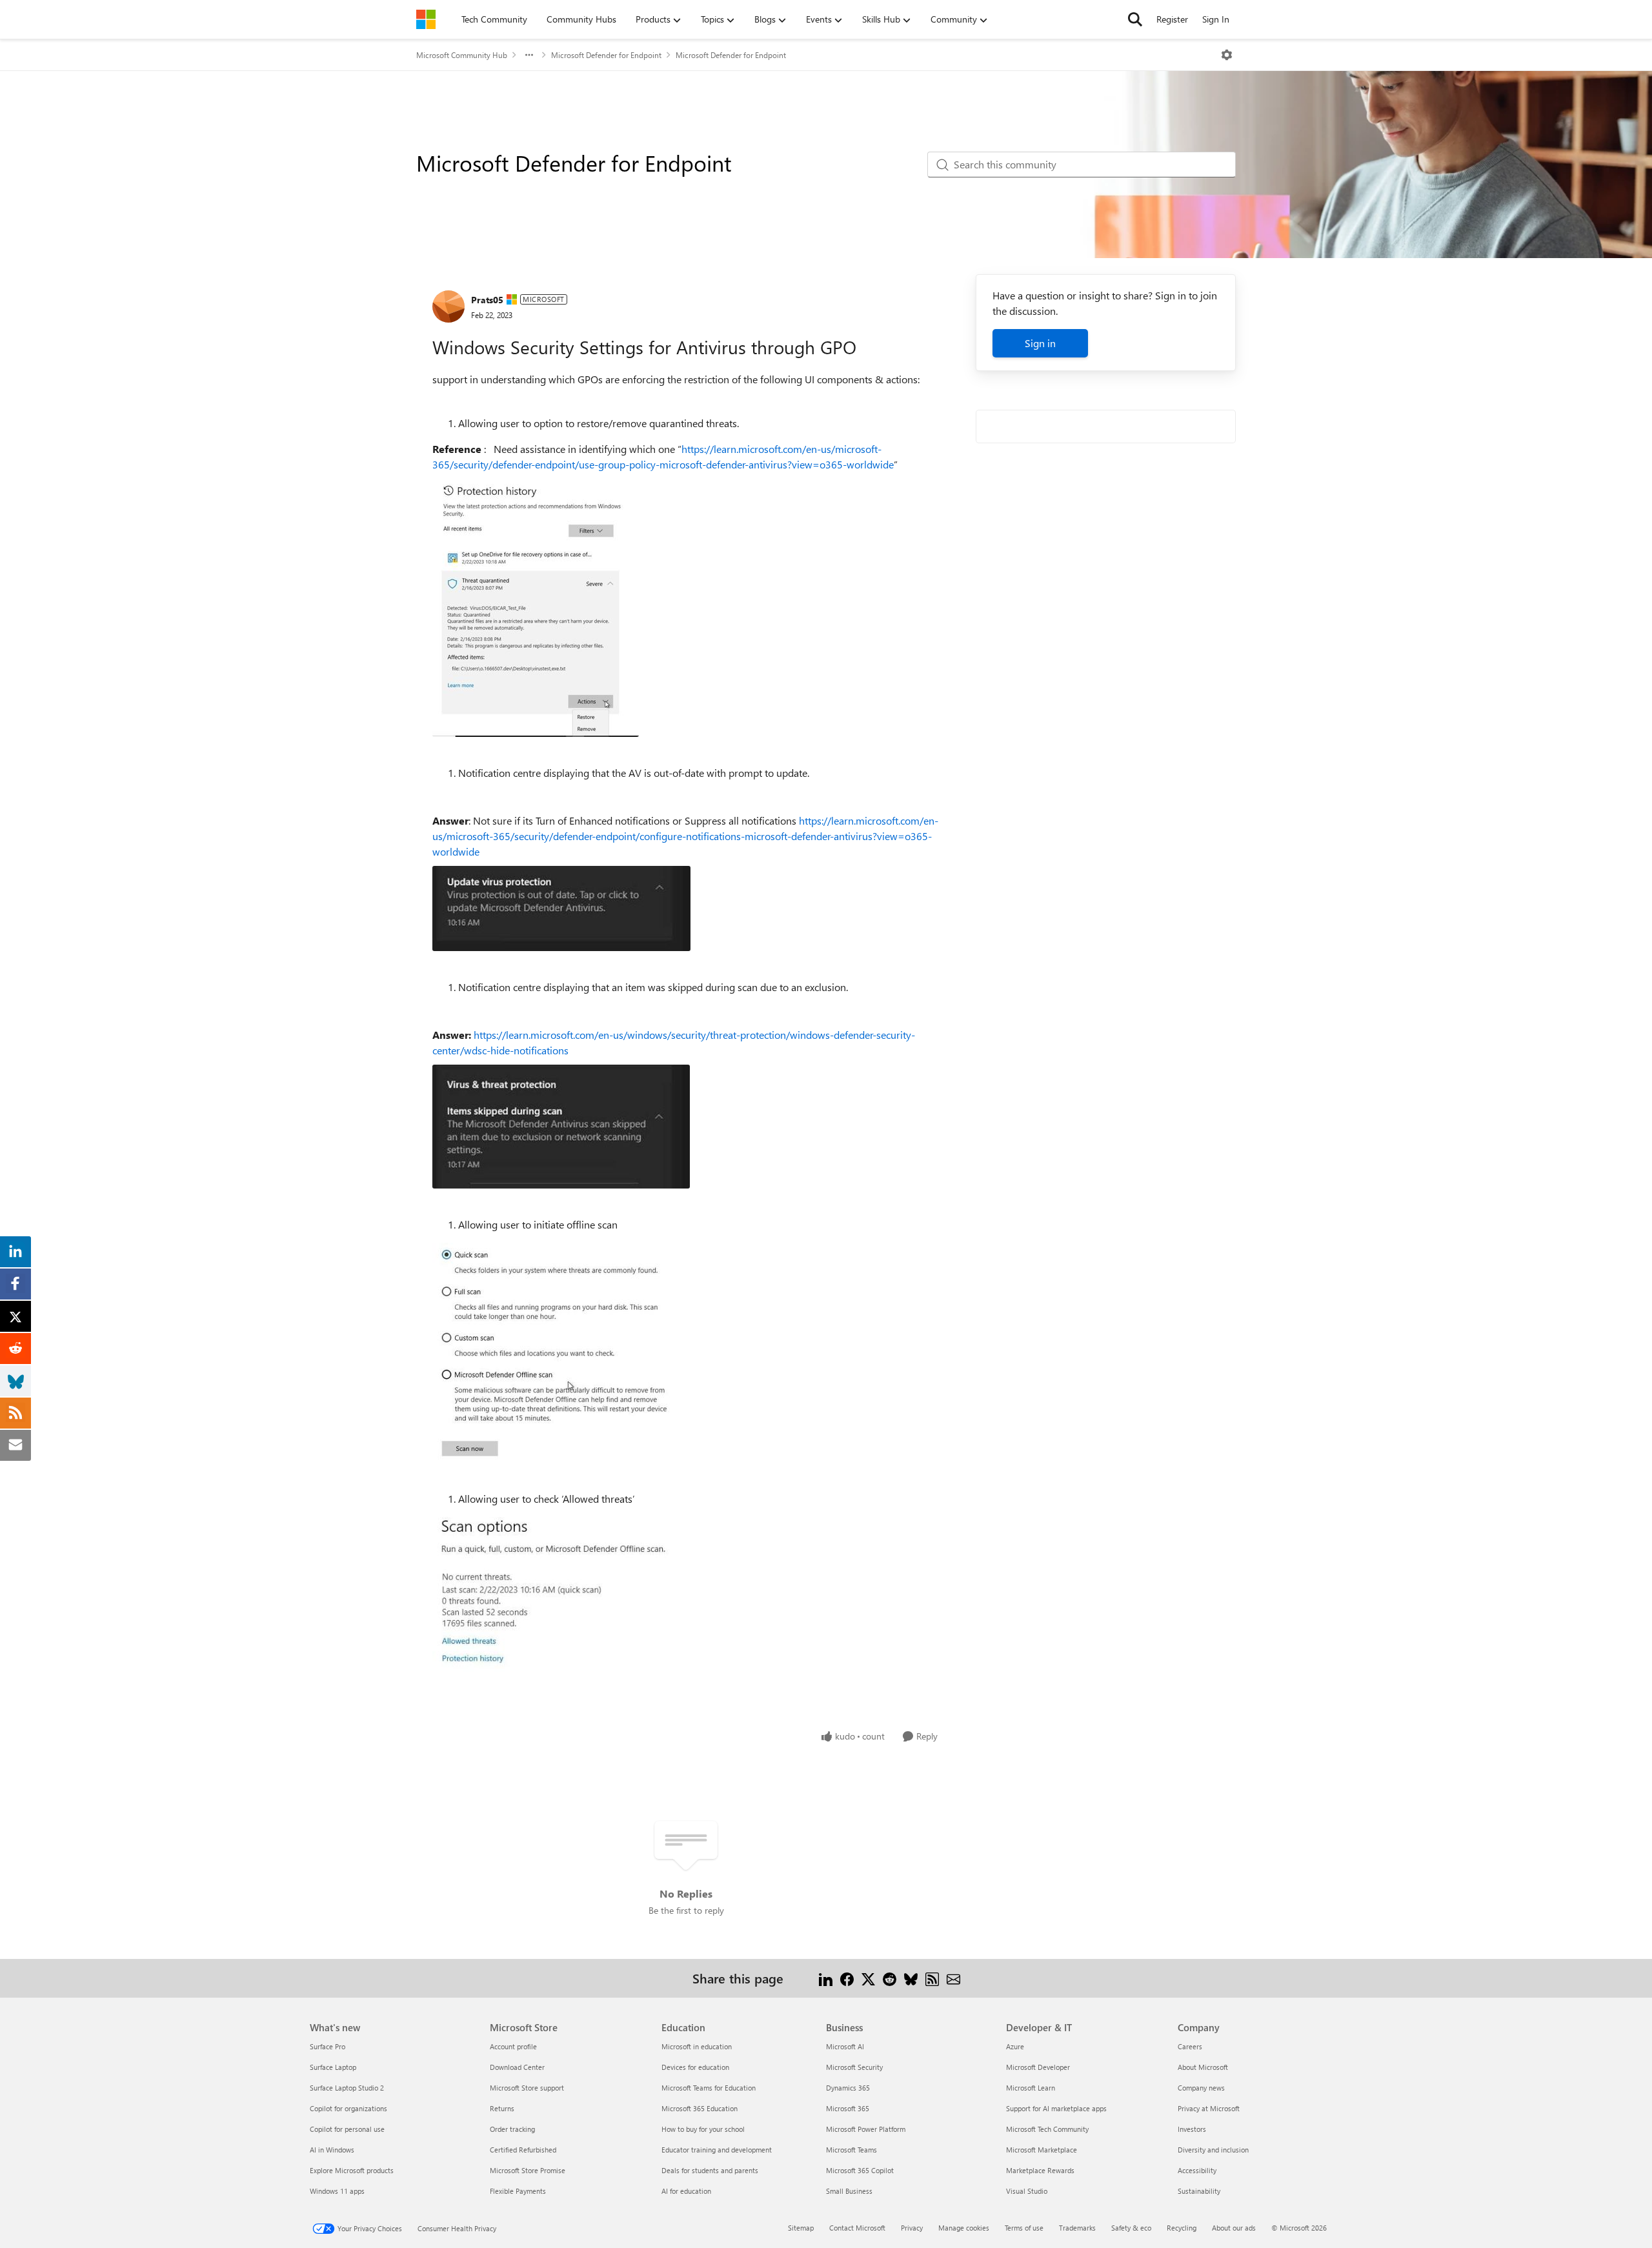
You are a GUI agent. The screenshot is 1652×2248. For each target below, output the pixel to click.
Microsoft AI (845, 2046)
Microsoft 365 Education (700, 2108)
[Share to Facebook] (847, 1978)
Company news (1201, 2088)
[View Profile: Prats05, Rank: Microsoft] (448, 306)
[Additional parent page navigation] (529, 55)
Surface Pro (327, 2046)
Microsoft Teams (851, 2150)
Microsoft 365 (848, 2108)
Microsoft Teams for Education (709, 2088)
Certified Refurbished (523, 2150)
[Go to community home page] (426, 19)
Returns (502, 2108)
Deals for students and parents (710, 2170)
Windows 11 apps (337, 2191)
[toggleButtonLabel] (1227, 55)
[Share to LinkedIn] (826, 1978)
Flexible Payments (518, 2191)
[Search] (1135, 19)
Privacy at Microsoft (1209, 2108)
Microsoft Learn (1031, 2088)
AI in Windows (332, 2150)
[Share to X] (868, 1978)
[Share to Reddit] (890, 1978)
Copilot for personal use (347, 2129)
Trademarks (1077, 2228)
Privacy (912, 2228)
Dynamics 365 (848, 2088)
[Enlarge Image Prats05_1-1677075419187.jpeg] (561, 908)
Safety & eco (1131, 2228)
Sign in (1040, 343)
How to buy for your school (703, 2129)
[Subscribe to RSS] (932, 1978)
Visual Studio (1027, 2191)
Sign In (1216, 19)
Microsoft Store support (527, 2088)
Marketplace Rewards (1040, 2170)
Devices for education (695, 2067)
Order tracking (512, 2129)
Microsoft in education (697, 2046)
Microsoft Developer (1038, 2067)
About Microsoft (1203, 2067)
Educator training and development (717, 2150)
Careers (1190, 2046)
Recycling (1182, 2228)
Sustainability (1199, 2191)
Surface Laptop (333, 2067)
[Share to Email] (953, 1978)
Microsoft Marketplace (1042, 2150)
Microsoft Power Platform (866, 2129)
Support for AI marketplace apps (1056, 2108)
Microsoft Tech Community (1047, 2129)
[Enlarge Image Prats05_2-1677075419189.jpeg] (561, 1127)
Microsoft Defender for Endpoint (606, 55)
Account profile (513, 2046)
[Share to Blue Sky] (911, 1978)
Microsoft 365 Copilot (860, 2170)
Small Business (849, 2191)
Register (1172, 19)
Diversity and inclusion (1213, 2150)
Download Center (517, 2067)
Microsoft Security (854, 2067)
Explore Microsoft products (352, 2170)
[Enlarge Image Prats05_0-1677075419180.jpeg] (536, 608)
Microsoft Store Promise (528, 2170)
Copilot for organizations (348, 2108)
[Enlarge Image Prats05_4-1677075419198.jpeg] (561, 1596)
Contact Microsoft (857, 2228)
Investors (1192, 2129)
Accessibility (1197, 2170)
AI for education (686, 2191)
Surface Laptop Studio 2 (347, 2088)
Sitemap (801, 2228)
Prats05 (487, 300)
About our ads (1234, 2228)
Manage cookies (964, 2228)
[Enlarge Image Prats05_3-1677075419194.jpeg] (561, 1353)
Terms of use (1024, 2228)
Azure (1015, 2046)
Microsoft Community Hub (462, 55)
